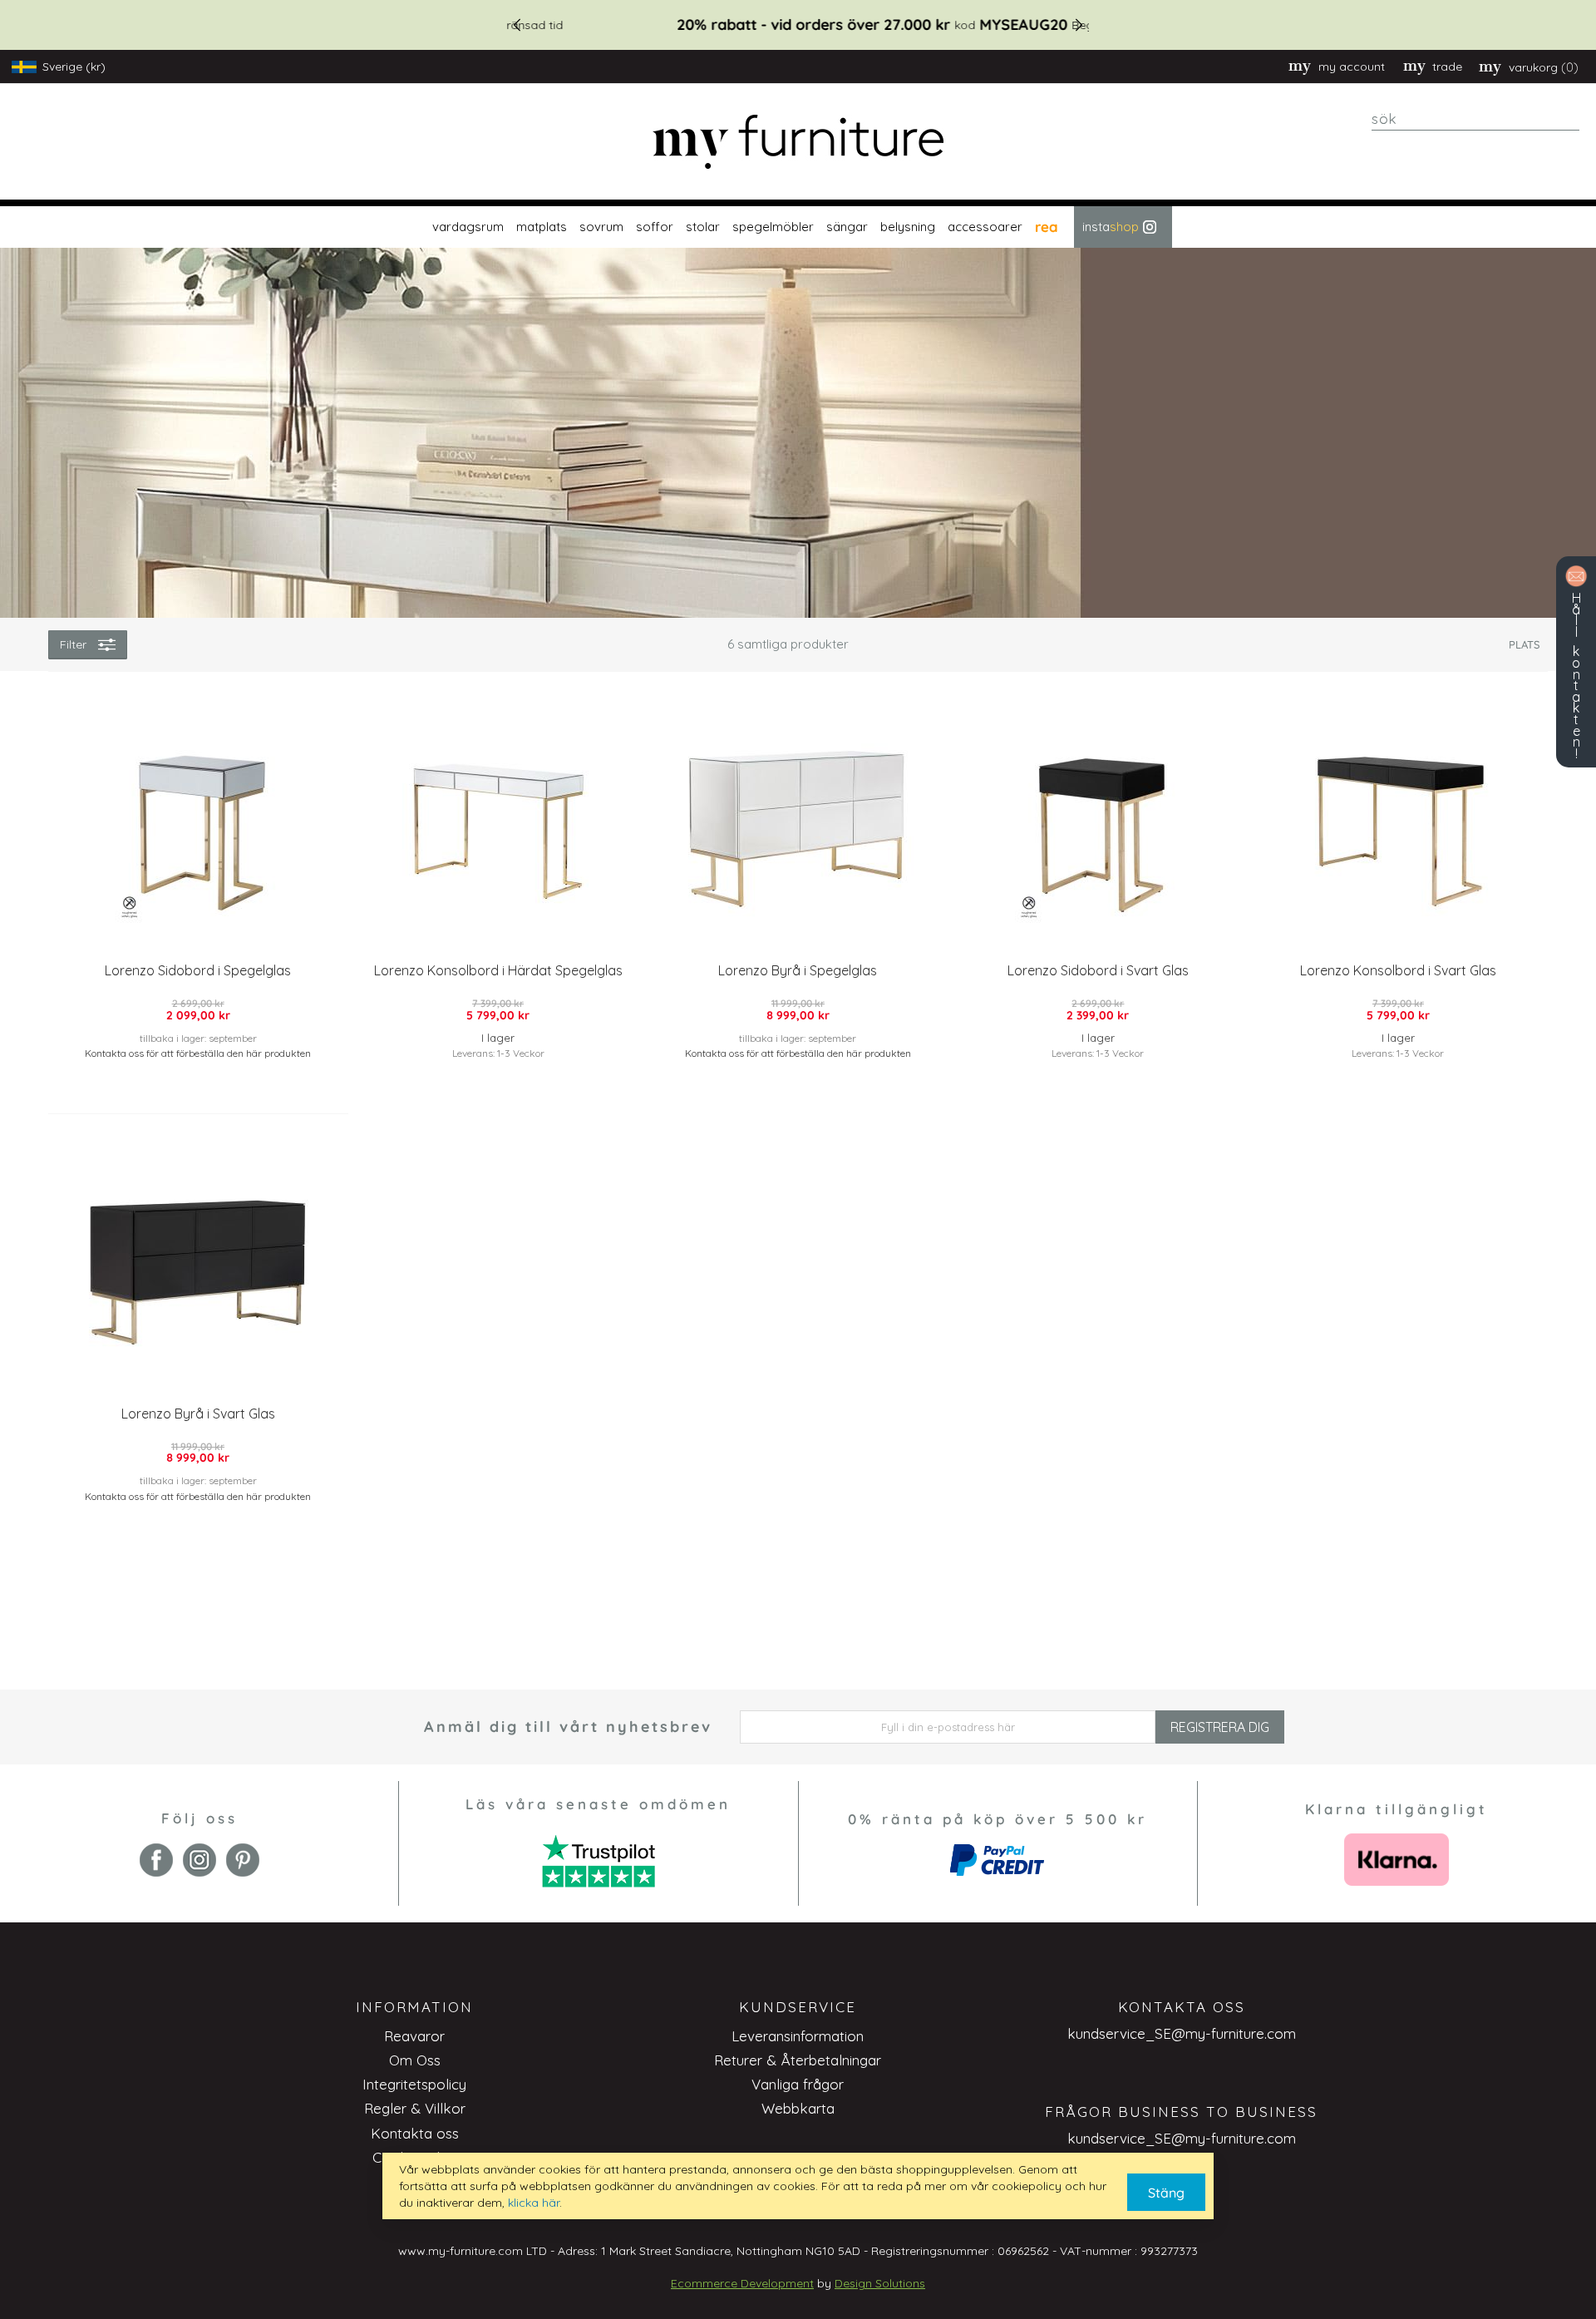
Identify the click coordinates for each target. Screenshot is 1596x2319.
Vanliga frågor (798, 2084)
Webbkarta (798, 2108)
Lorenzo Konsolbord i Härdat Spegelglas (498, 970)
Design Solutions (880, 2283)
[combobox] (1475, 119)
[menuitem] (466, 227)
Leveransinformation (798, 2036)
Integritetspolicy (414, 2084)
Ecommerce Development (742, 2283)
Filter (73, 644)
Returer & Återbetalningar (798, 2060)
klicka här (534, 2203)
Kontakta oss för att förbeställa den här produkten (198, 1053)
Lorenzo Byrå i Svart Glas (198, 1414)
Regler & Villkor (415, 2108)
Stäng (1166, 2193)
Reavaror (414, 2036)
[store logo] (798, 142)
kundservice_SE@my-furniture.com (1182, 2033)
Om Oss (415, 2060)
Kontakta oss (415, 2133)
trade (1447, 67)
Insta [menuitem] (1111, 227)
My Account (1352, 67)
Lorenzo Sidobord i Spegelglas (198, 970)
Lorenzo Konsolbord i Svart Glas (1398, 970)
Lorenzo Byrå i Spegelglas (798, 970)
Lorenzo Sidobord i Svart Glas (1098, 970)
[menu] (798, 227)
